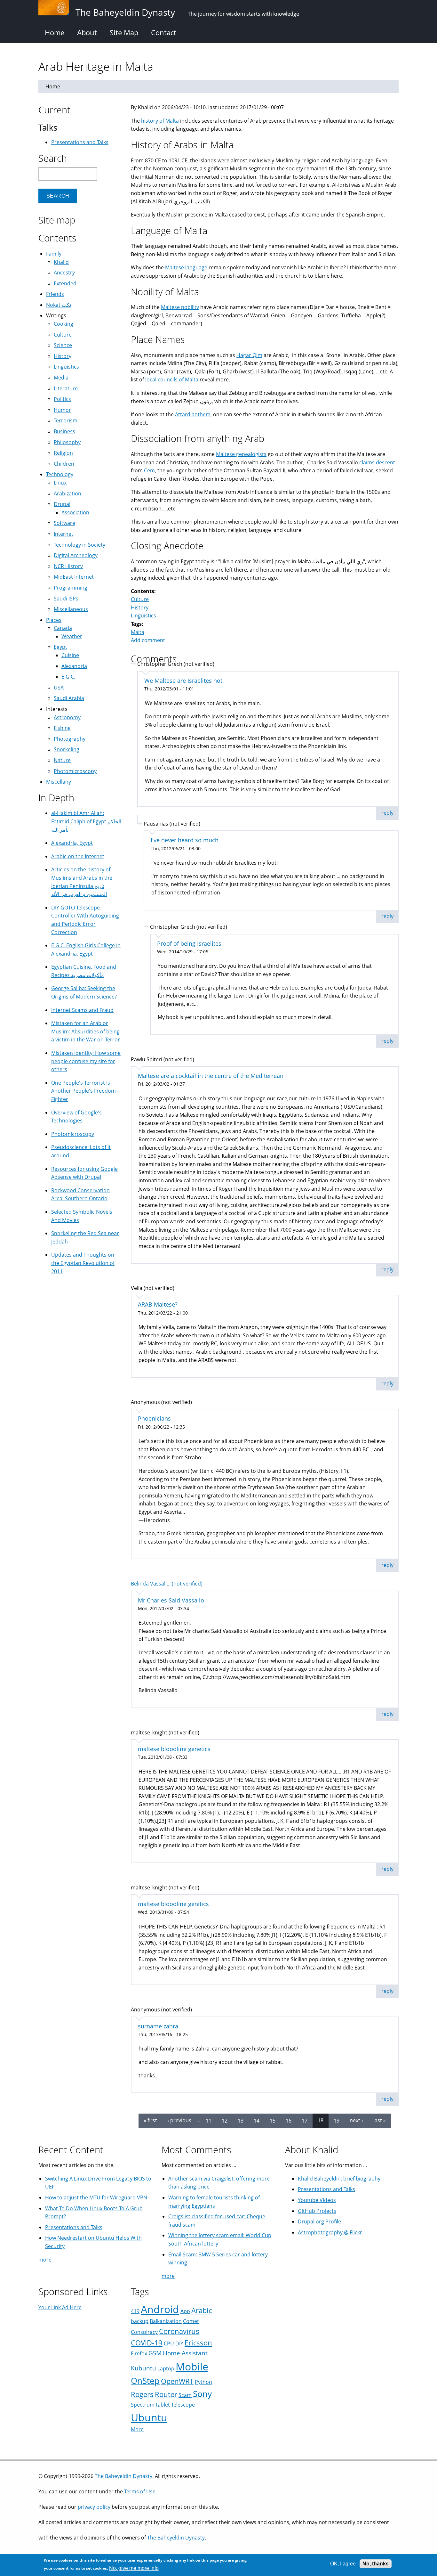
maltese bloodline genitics (173, 1904)
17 (305, 2120)
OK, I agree (343, 2564)
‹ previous (179, 2120)
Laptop (166, 2368)
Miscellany (59, 782)
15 (273, 2120)
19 (337, 2120)
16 (289, 2120)
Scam (185, 2395)
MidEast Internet (74, 577)
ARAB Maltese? (158, 1304)
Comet (191, 2321)
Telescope (183, 2405)
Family (54, 254)
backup (140, 2321)
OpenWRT (177, 2381)
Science (63, 345)
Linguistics (143, 615)
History (140, 607)
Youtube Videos (317, 2200)
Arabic (202, 2310)
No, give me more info (134, 2568)
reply (387, 813)
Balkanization (166, 2321)
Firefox (139, 2353)
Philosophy (67, 442)
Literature (66, 388)
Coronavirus (179, 2331)
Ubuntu (149, 2417)
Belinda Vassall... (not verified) (167, 1584)
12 (225, 2120)
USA (59, 688)
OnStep (145, 2381)
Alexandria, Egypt (72, 843)
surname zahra (158, 2026)
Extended (65, 283)
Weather (72, 636)
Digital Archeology (76, 555)
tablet (163, 2405)
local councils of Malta (172, 379)
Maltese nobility (180, 307)
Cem (149, 470)
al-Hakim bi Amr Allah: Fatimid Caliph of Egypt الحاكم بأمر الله (86, 821)
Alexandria (74, 666)
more (45, 2260)
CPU (169, 2344)
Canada (63, 628)
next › (356, 2120)
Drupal (62, 504)
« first (150, 2120)
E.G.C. (68, 677)
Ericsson (198, 2343)
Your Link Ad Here (60, 2307)
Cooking (64, 324)
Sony (202, 2394)
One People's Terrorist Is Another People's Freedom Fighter (83, 1091)
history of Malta (160, 121)
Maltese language (186, 267)
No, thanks (376, 2564)
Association (75, 512)
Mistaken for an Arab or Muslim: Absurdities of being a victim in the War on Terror (86, 1031)
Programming (71, 588)
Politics (62, 399)
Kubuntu (143, 2368)
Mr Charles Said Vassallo (171, 1600)
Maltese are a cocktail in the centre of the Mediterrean (211, 1076)
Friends (55, 294)
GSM (155, 2353)
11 (209, 2120)
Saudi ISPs (66, 599)
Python (203, 2382)
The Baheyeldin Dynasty (123, 2476)
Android (160, 2309)
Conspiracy (144, 2332)
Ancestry (64, 273)
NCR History (68, 566)
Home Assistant (185, 2353)
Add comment (148, 640)
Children (64, 464)
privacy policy (94, 2507)
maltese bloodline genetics (174, 1749)
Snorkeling (67, 749)
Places (54, 620)
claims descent (377, 462)
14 (257, 2120)
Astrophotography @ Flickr (330, 2232)
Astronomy (67, 717)
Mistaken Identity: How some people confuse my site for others (86, 1061)
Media (61, 378)
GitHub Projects (317, 2211)
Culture (140, 599)
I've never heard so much (185, 840)
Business (64, 431)
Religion (63, 453)
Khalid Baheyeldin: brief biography (339, 2179)
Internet (64, 534)
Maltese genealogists (241, 454)
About (87, 32)
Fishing (62, 728)
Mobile (192, 2366)
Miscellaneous (71, 609)
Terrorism (66, 420)
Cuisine (70, 655)
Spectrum (143, 2405)
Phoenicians (154, 1418)
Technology (60, 474)
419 (135, 2311)
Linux (60, 483)
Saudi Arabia (69, 698)
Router (166, 2394)
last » (380, 2120)
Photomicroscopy (75, 771)
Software (64, 523)
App (185, 2311)
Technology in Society (79, 545)
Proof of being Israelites (189, 943)
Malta (138, 632)
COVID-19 (147, 2343)
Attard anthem (193, 414)
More (137, 2429)
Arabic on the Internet (78, 856)
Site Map (124, 32)
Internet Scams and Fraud (82, 1010)
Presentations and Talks (80, 142)
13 (241, 2120)
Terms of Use (140, 2491)
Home (55, 32)
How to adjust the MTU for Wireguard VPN (96, 2197)
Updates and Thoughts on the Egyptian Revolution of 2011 (83, 1263)
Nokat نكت (59, 305)
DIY (179, 2344)
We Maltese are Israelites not (183, 681)
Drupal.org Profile (319, 2221)
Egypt (60, 647)
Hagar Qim (249, 355)
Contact (164, 32)
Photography (70, 739)
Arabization (68, 493)
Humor (62, 410)
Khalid (61, 262)
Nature (62, 760)
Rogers (142, 2394)
